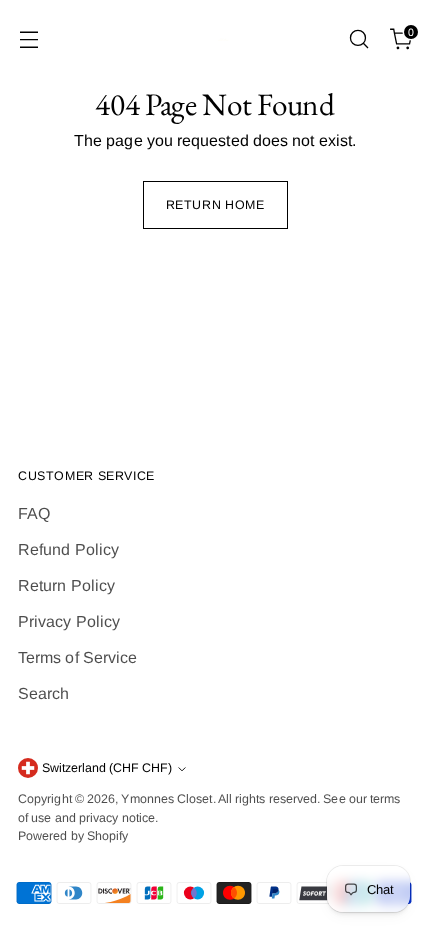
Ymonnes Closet (166, 799)
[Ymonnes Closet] (215, 39)
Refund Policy (68, 549)
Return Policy (66, 585)
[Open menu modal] (28, 39)
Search (43, 693)
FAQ (34, 513)
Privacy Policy (69, 621)
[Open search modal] (358, 39)
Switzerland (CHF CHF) (107, 768)
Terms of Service (77, 657)
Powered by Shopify (73, 836)
